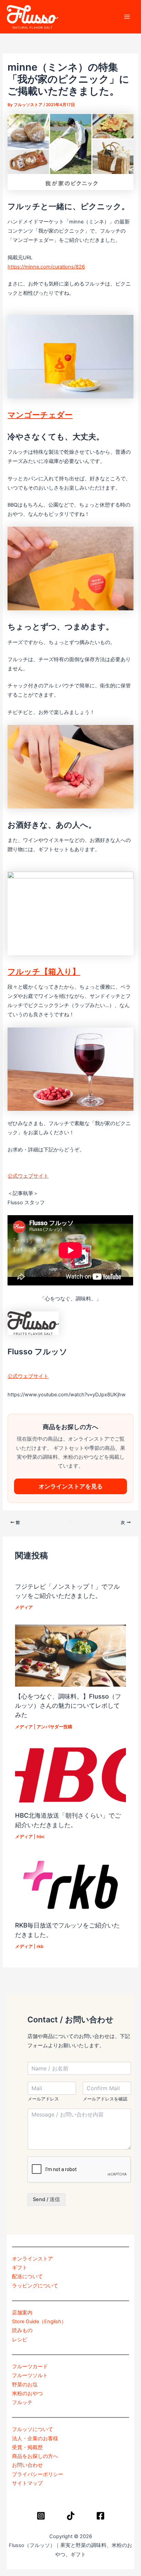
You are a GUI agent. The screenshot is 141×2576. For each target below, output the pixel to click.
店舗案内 (22, 2313)
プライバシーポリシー (38, 2474)
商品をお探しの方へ (35, 2456)
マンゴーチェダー (40, 415)
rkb (40, 1946)
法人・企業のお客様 (35, 2439)
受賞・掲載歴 (27, 2447)
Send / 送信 (46, 2199)
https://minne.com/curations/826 (46, 267)
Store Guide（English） (39, 2322)
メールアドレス (43, 2099)
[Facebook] (100, 2516)
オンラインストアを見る (71, 1486)
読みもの (22, 2330)
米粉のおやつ (27, 2393)
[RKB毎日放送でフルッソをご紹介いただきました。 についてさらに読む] (70, 1884)
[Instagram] (41, 2516)
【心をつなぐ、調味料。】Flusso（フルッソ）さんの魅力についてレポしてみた (68, 1706)
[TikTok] (71, 2516)
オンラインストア (33, 2259)
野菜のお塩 (25, 2385)
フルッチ (22, 2402)
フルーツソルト (30, 2375)
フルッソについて (33, 2429)
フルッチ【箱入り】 (44, 972)
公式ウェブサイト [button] (28, 1176)
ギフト (20, 2268)
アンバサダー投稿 (54, 1727)
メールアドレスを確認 (105, 2099)
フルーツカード (30, 2367)
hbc (41, 1837)
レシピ (20, 2340)
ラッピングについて (35, 2286)
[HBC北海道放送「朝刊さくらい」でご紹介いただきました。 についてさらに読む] (70, 1775)
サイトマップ (27, 2483)
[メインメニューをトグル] (127, 17)
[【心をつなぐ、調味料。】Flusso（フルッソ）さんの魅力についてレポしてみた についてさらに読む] (70, 1655)
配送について (27, 2276)
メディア (24, 1607)
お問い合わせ (27, 2465)
